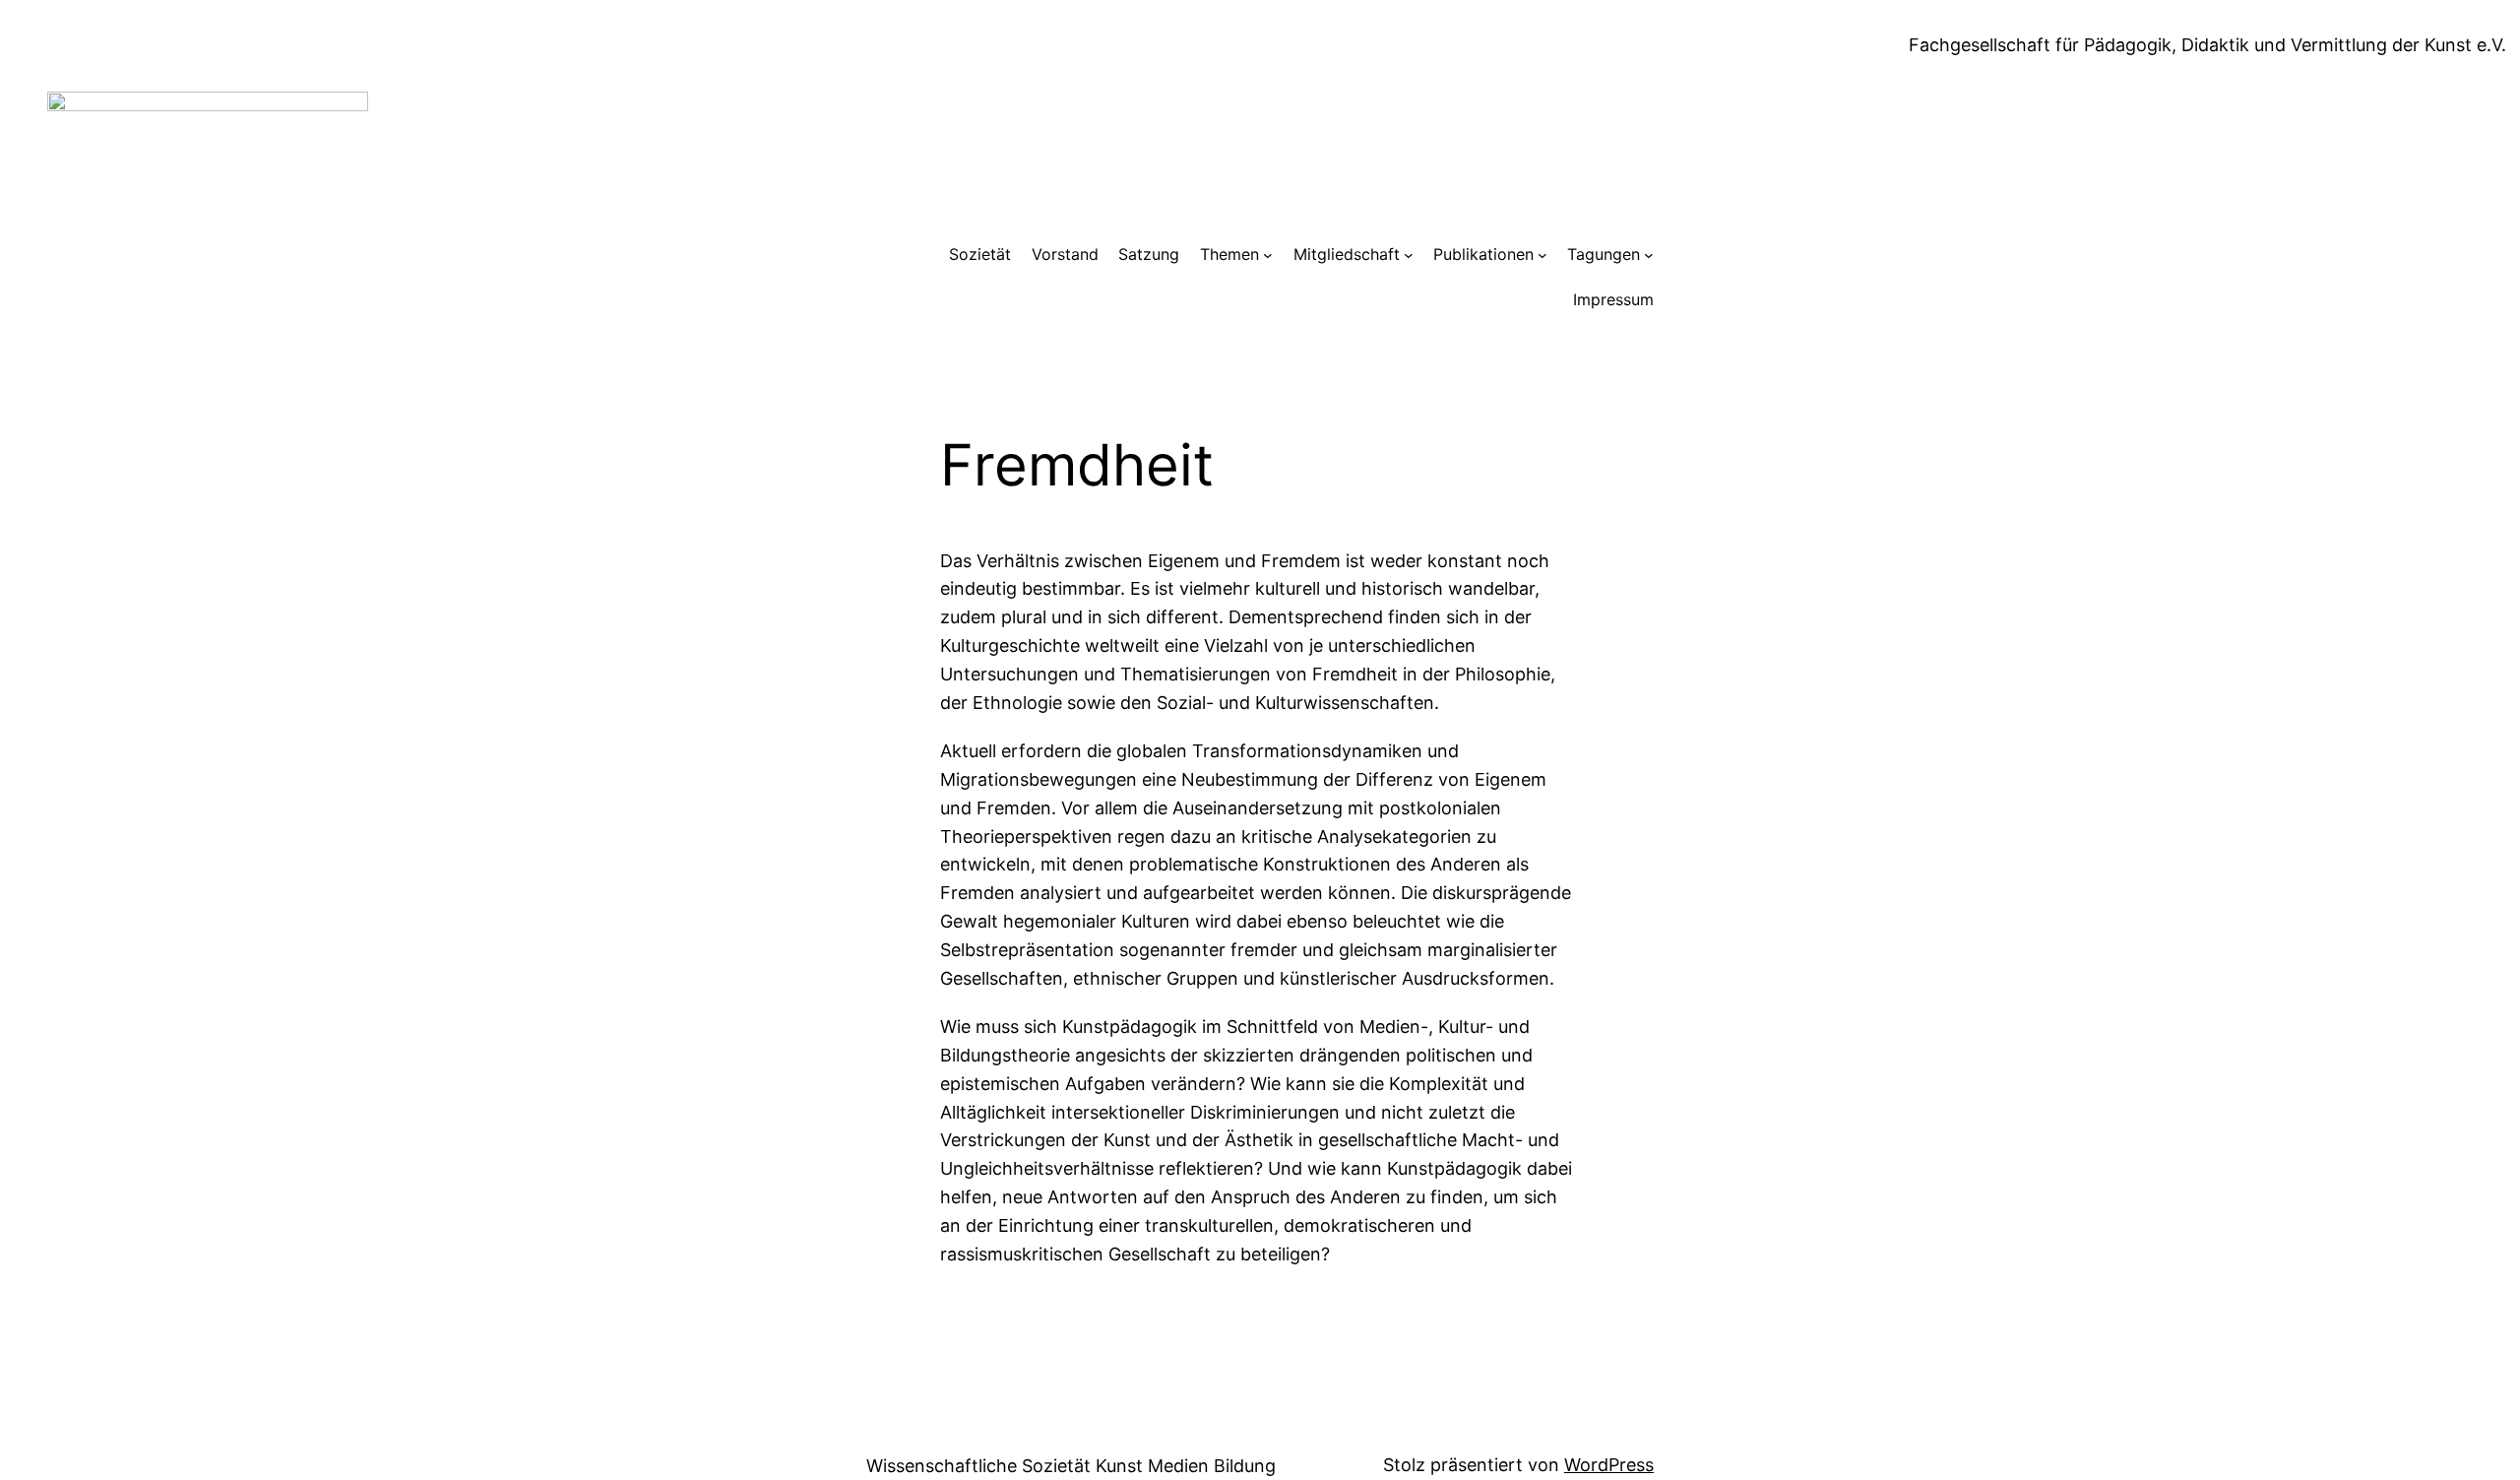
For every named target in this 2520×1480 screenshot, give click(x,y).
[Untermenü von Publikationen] (1543, 255)
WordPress (1609, 1465)
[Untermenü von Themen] (1268, 255)
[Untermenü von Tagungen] (1649, 255)
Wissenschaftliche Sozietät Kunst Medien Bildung (1071, 1466)
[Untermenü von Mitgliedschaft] (1409, 255)
